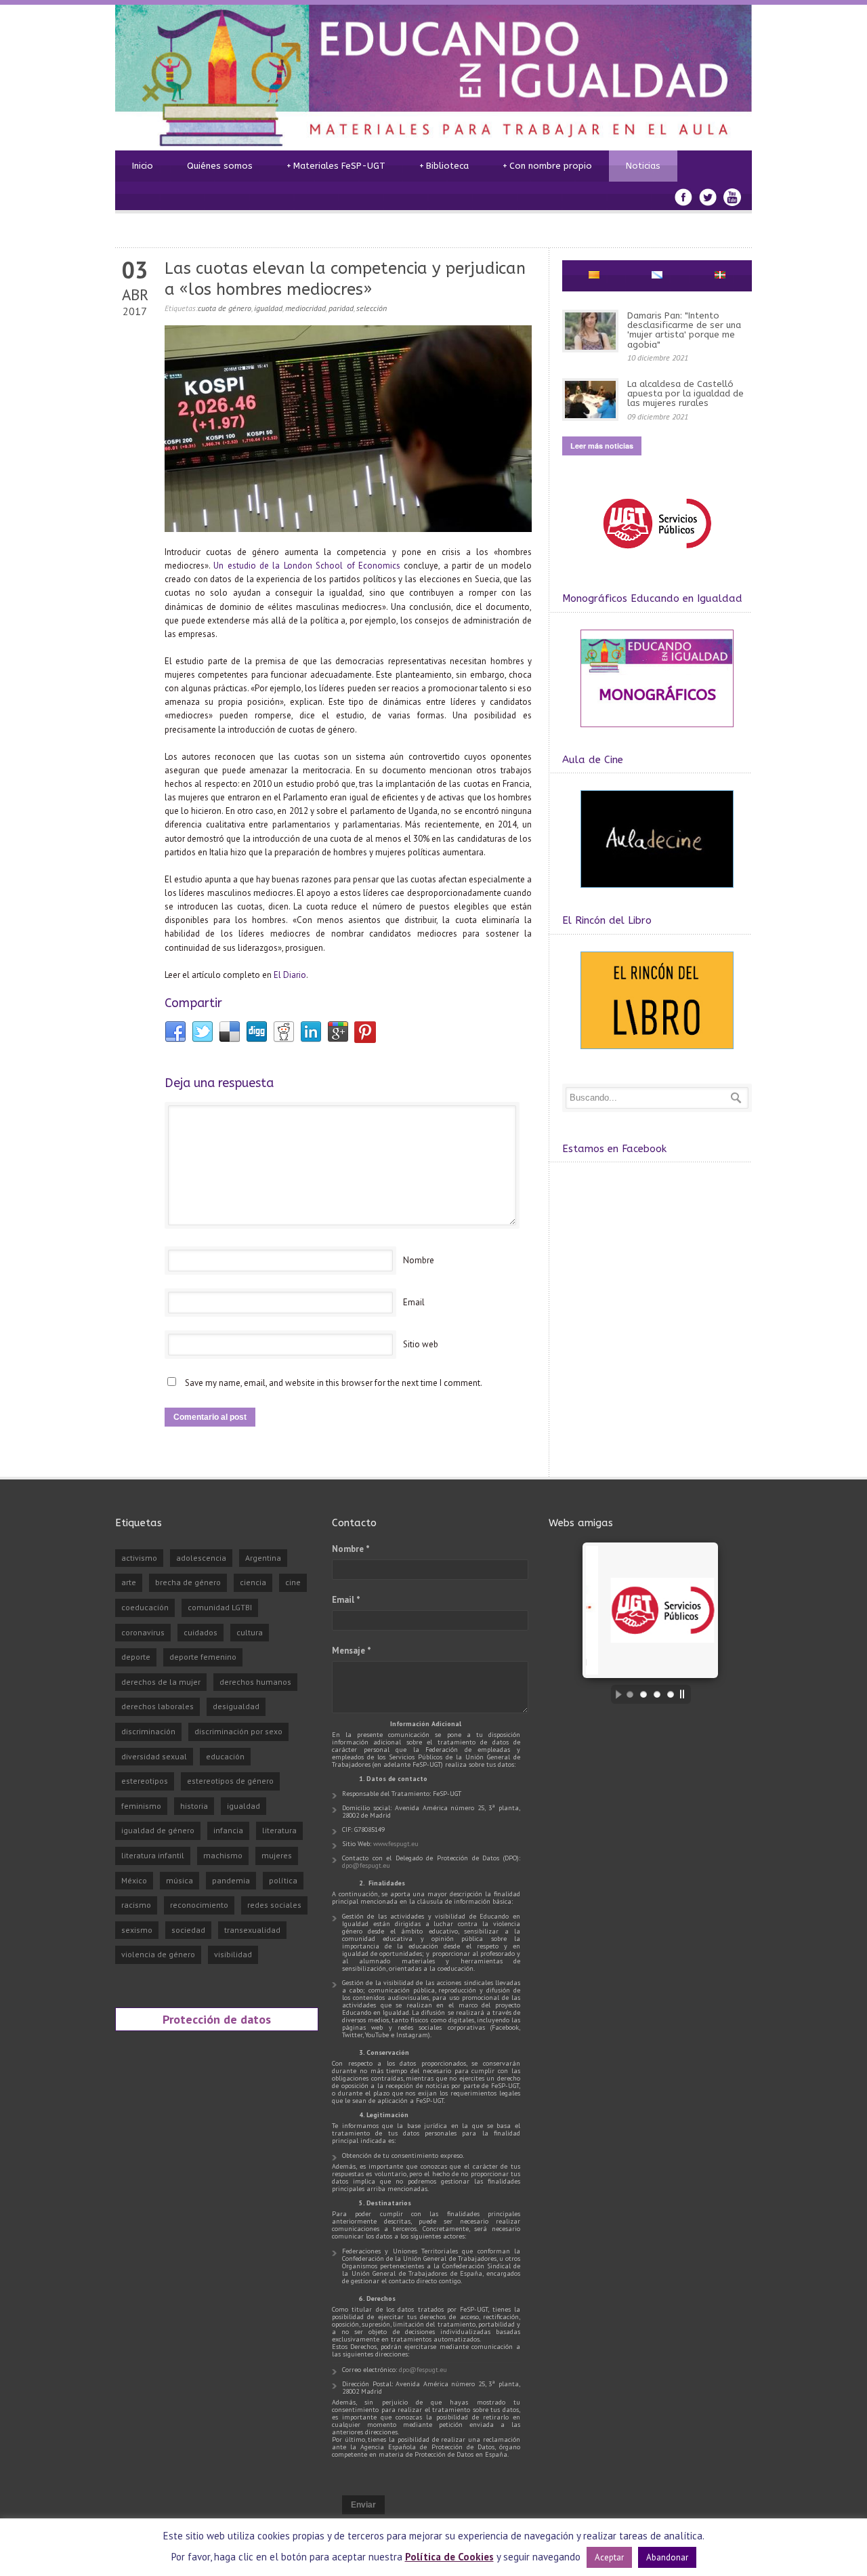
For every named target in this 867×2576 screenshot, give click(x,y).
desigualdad (236, 1706)
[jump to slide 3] (657, 1694)
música (179, 1880)
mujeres (277, 1855)
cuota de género (225, 308)
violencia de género (158, 1954)
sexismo (137, 1930)
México (134, 1880)
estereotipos (145, 1781)
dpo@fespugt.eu (366, 1865)
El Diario (290, 975)
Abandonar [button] (667, 2557)
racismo (136, 1905)
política (283, 1880)
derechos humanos (255, 1682)
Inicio (143, 166)
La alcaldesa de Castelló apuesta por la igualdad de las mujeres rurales (685, 394)
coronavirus (143, 1632)
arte (129, 1582)
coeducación (145, 1607)
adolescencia (201, 1558)
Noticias (643, 166)
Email (414, 1302)
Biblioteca (444, 166)
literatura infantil (153, 1855)
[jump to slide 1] (630, 1694)
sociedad (188, 1930)
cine (293, 1582)
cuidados (200, 1632)
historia (194, 1806)
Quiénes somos (220, 166)
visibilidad (233, 1954)
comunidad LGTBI (220, 1607)
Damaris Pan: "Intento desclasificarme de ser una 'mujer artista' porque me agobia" (684, 330)
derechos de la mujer (161, 1682)
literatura (279, 1830)
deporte (136, 1657)
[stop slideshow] (685, 1694)
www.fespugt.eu (396, 1844)
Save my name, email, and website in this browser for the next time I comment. (334, 1383)
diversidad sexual (154, 1756)
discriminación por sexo (238, 1731)
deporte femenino (203, 1657)
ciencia (253, 1582)
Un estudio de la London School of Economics (307, 566)
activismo (139, 1558)
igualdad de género (158, 1830)
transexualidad (252, 1930)
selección (372, 308)
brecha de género (188, 1582)
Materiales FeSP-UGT (336, 166)
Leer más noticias (602, 446)
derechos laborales (157, 1706)
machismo (223, 1855)
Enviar (363, 2505)
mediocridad (305, 308)
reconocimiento (199, 1905)
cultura (250, 1632)
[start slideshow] (615, 1694)
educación (225, 1756)
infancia (228, 1830)
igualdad (268, 308)
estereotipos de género (230, 1781)
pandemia (231, 1880)
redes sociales (274, 1905)
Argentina (263, 1558)
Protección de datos (217, 2019)
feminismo (141, 1806)
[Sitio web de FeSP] (657, 555)
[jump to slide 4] (671, 1694)
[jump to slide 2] (643, 1694)
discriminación (148, 1731)
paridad (341, 308)
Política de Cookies (449, 2557)
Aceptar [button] (609, 2557)
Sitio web (421, 1344)
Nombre (419, 1260)
